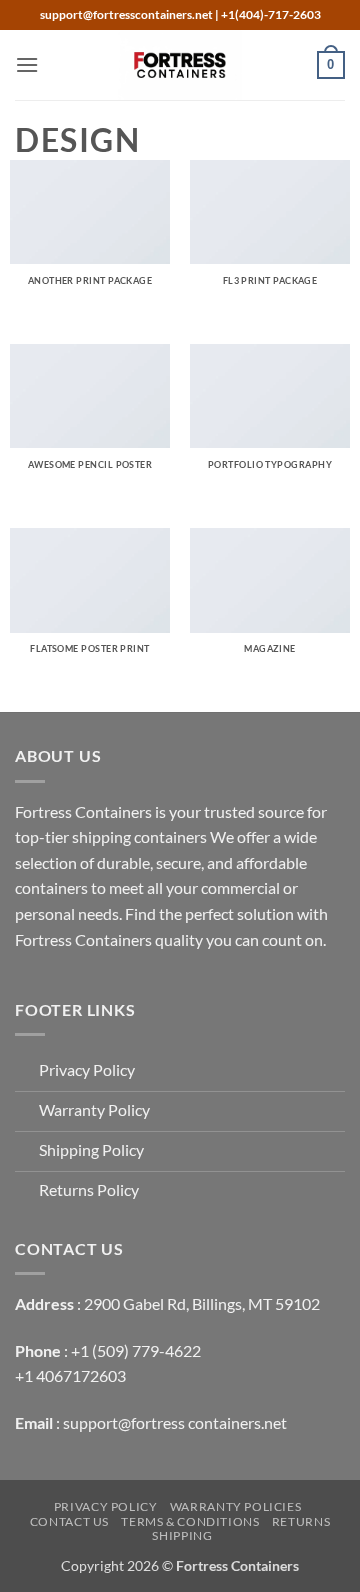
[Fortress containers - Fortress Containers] (180, 65)
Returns (301, 1521)
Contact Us (69, 1521)
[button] (27, 64)
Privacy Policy (106, 1506)
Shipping (182, 1535)
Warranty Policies (235, 1506)
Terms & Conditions (190, 1521)
